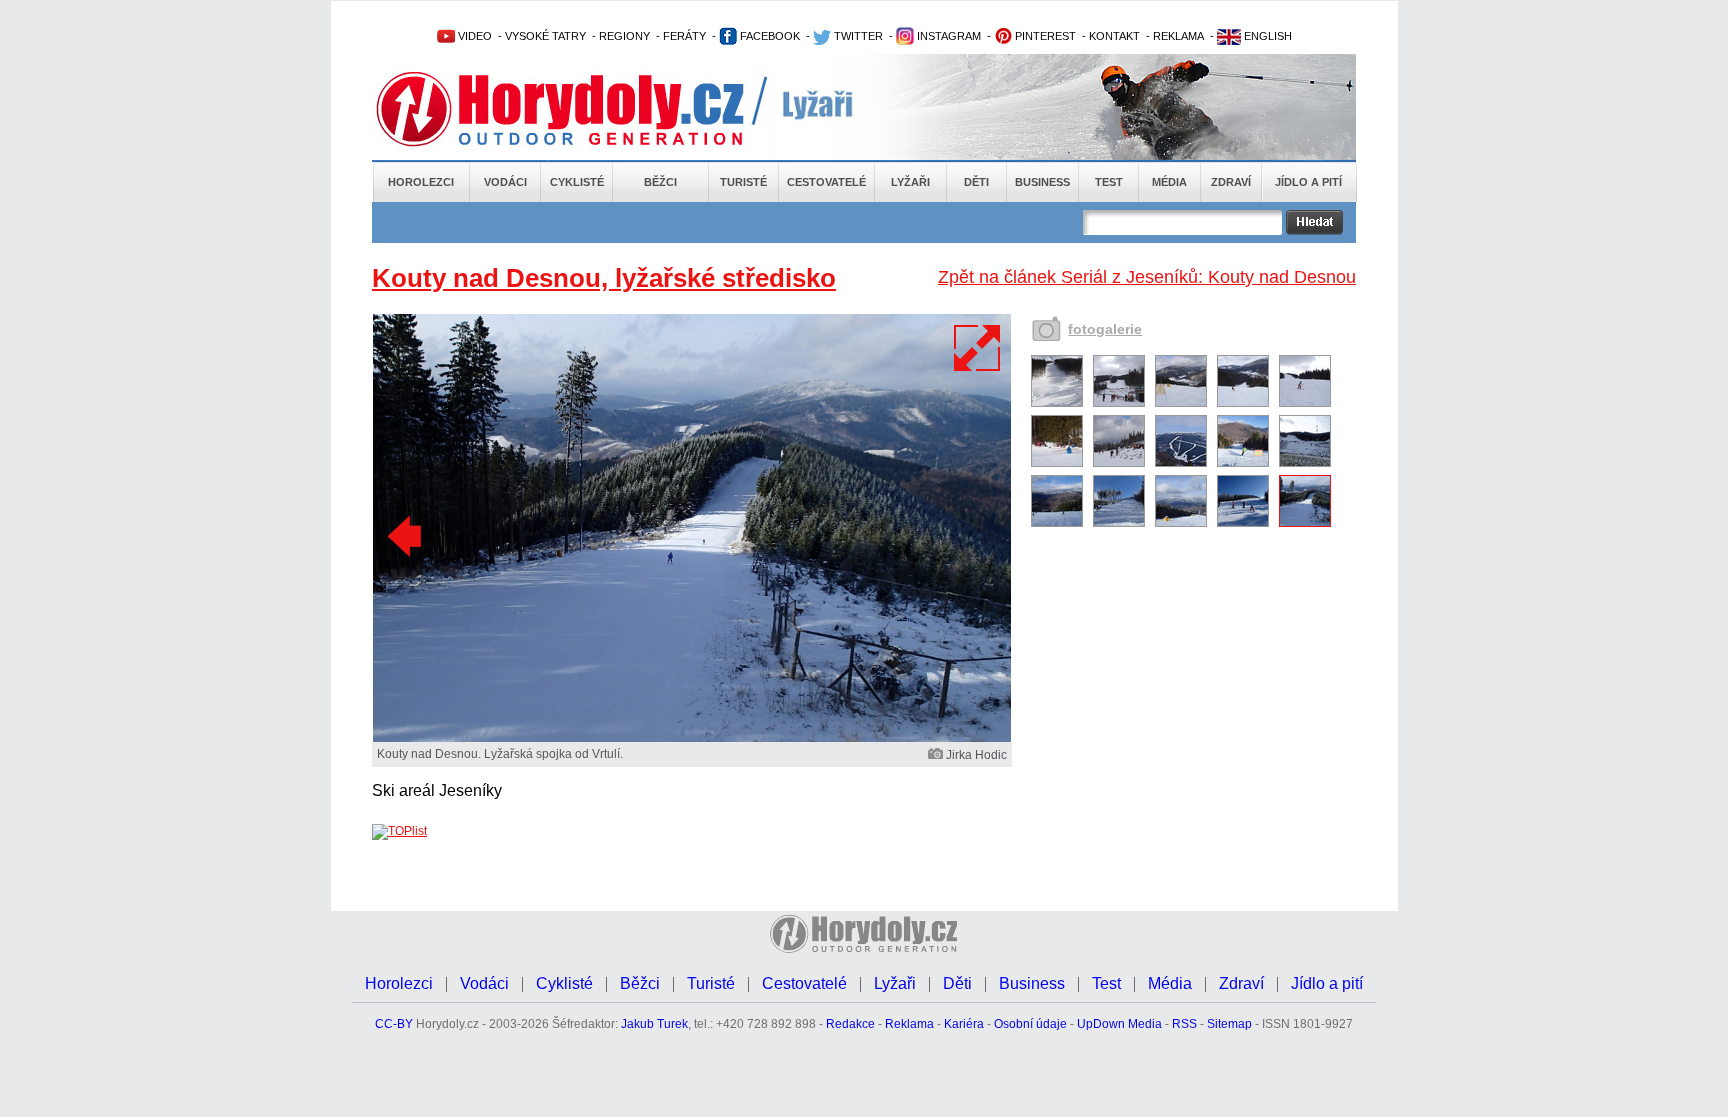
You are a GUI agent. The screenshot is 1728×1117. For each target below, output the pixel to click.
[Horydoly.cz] (584, 109)
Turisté (743, 182)
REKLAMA (1178, 36)
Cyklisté (577, 182)
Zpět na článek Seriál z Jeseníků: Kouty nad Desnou (1147, 277)
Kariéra (964, 1024)
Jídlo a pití (1308, 182)
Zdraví (1231, 182)
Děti (976, 182)
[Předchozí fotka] (407, 537)
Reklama (909, 1024)
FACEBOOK (768, 36)
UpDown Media (1119, 1024)
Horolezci (421, 182)
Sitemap (1229, 1024)
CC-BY (394, 1024)
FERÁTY (684, 36)
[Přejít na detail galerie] (692, 738)
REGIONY (624, 36)
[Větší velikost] (978, 348)
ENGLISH (1266, 36)
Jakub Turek (654, 1024)
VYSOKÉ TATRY (545, 36)
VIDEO (473, 36)
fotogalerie (1105, 329)
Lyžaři (910, 182)
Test (1109, 182)
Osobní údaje (1030, 1024)
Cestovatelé (826, 182)
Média (1169, 182)
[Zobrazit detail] (1057, 403)
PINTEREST (1044, 36)
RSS (1184, 1024)
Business (1042, 182)
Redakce (850, 1024)
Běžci (660, 182)
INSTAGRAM (947, 36)
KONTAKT (1114, 36)
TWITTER (857, 36)
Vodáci (505, 182)
